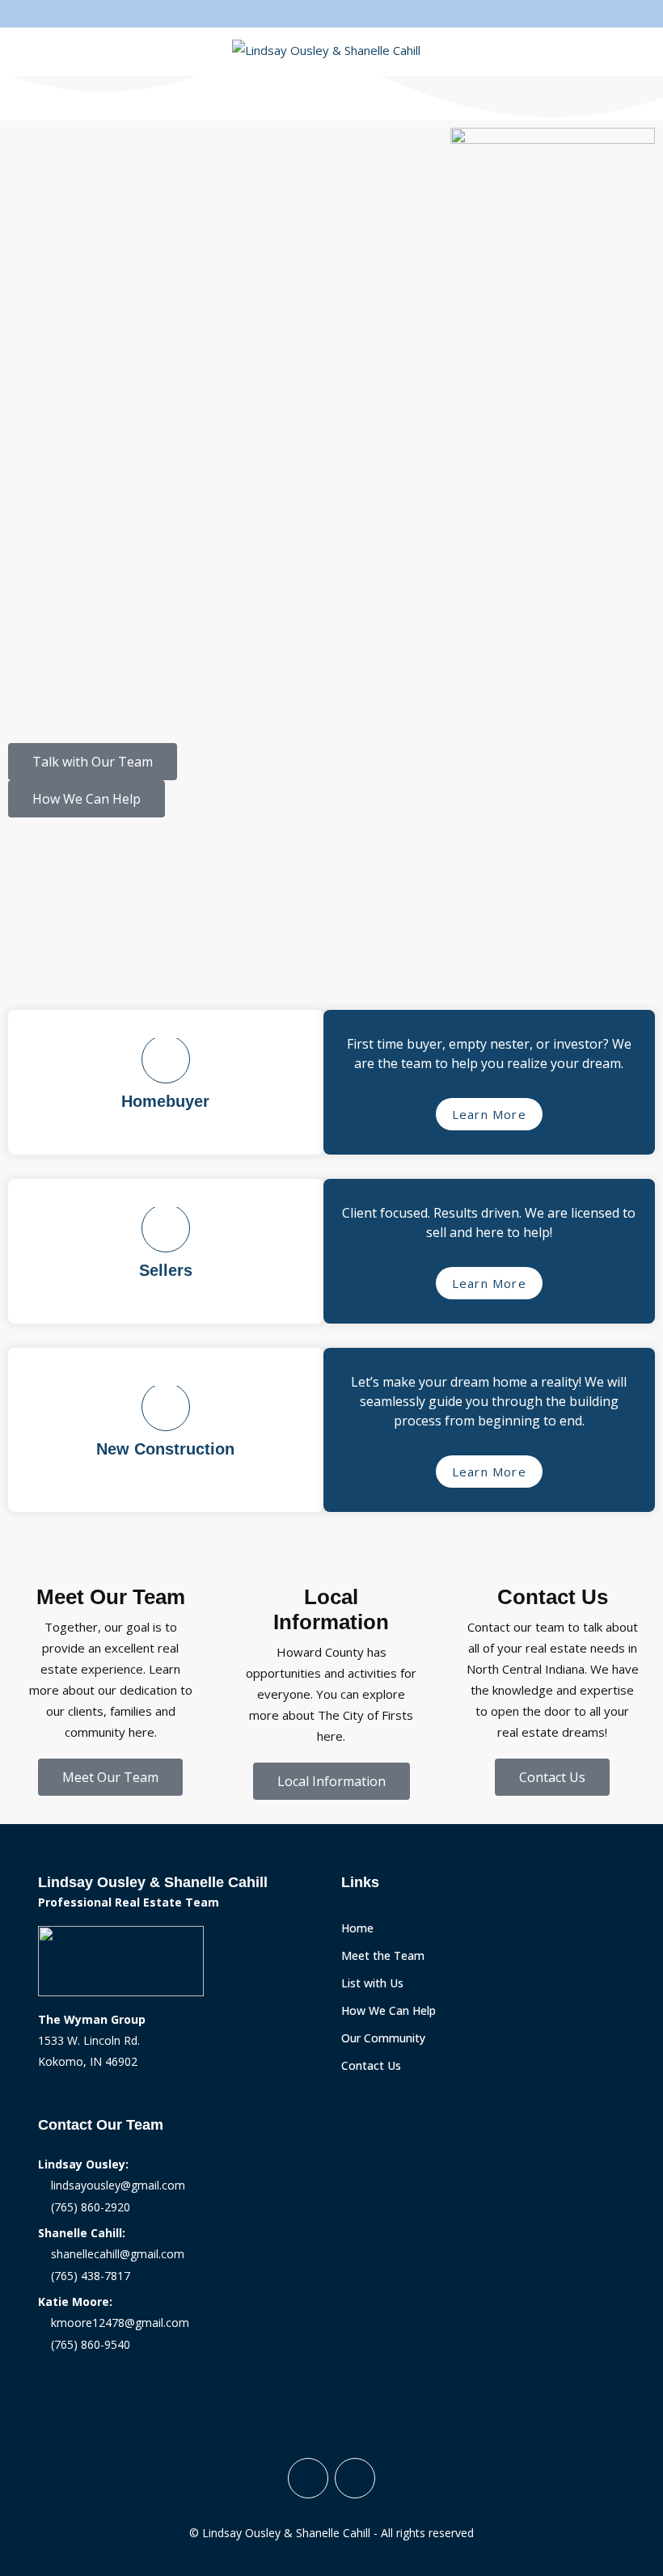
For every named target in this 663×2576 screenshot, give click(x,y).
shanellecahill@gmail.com (114, 2254)
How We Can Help (389, 2010)
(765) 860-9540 (87, 2344)
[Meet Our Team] (111, 1565)
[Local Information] (331, 1565)
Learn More (489, 1114)
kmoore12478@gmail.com (117, 2323)
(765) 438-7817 (87, 2276)
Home (357, 1928)
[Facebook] (308, 2478)
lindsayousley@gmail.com (115, 2185)
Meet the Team (383, 1955)
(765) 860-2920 (87, 2207)
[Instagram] (355, 2478)
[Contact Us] (552, 1565)
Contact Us (553, 1597)
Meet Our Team (111, 1597)
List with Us (372, 1983)
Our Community (383, 2038)
